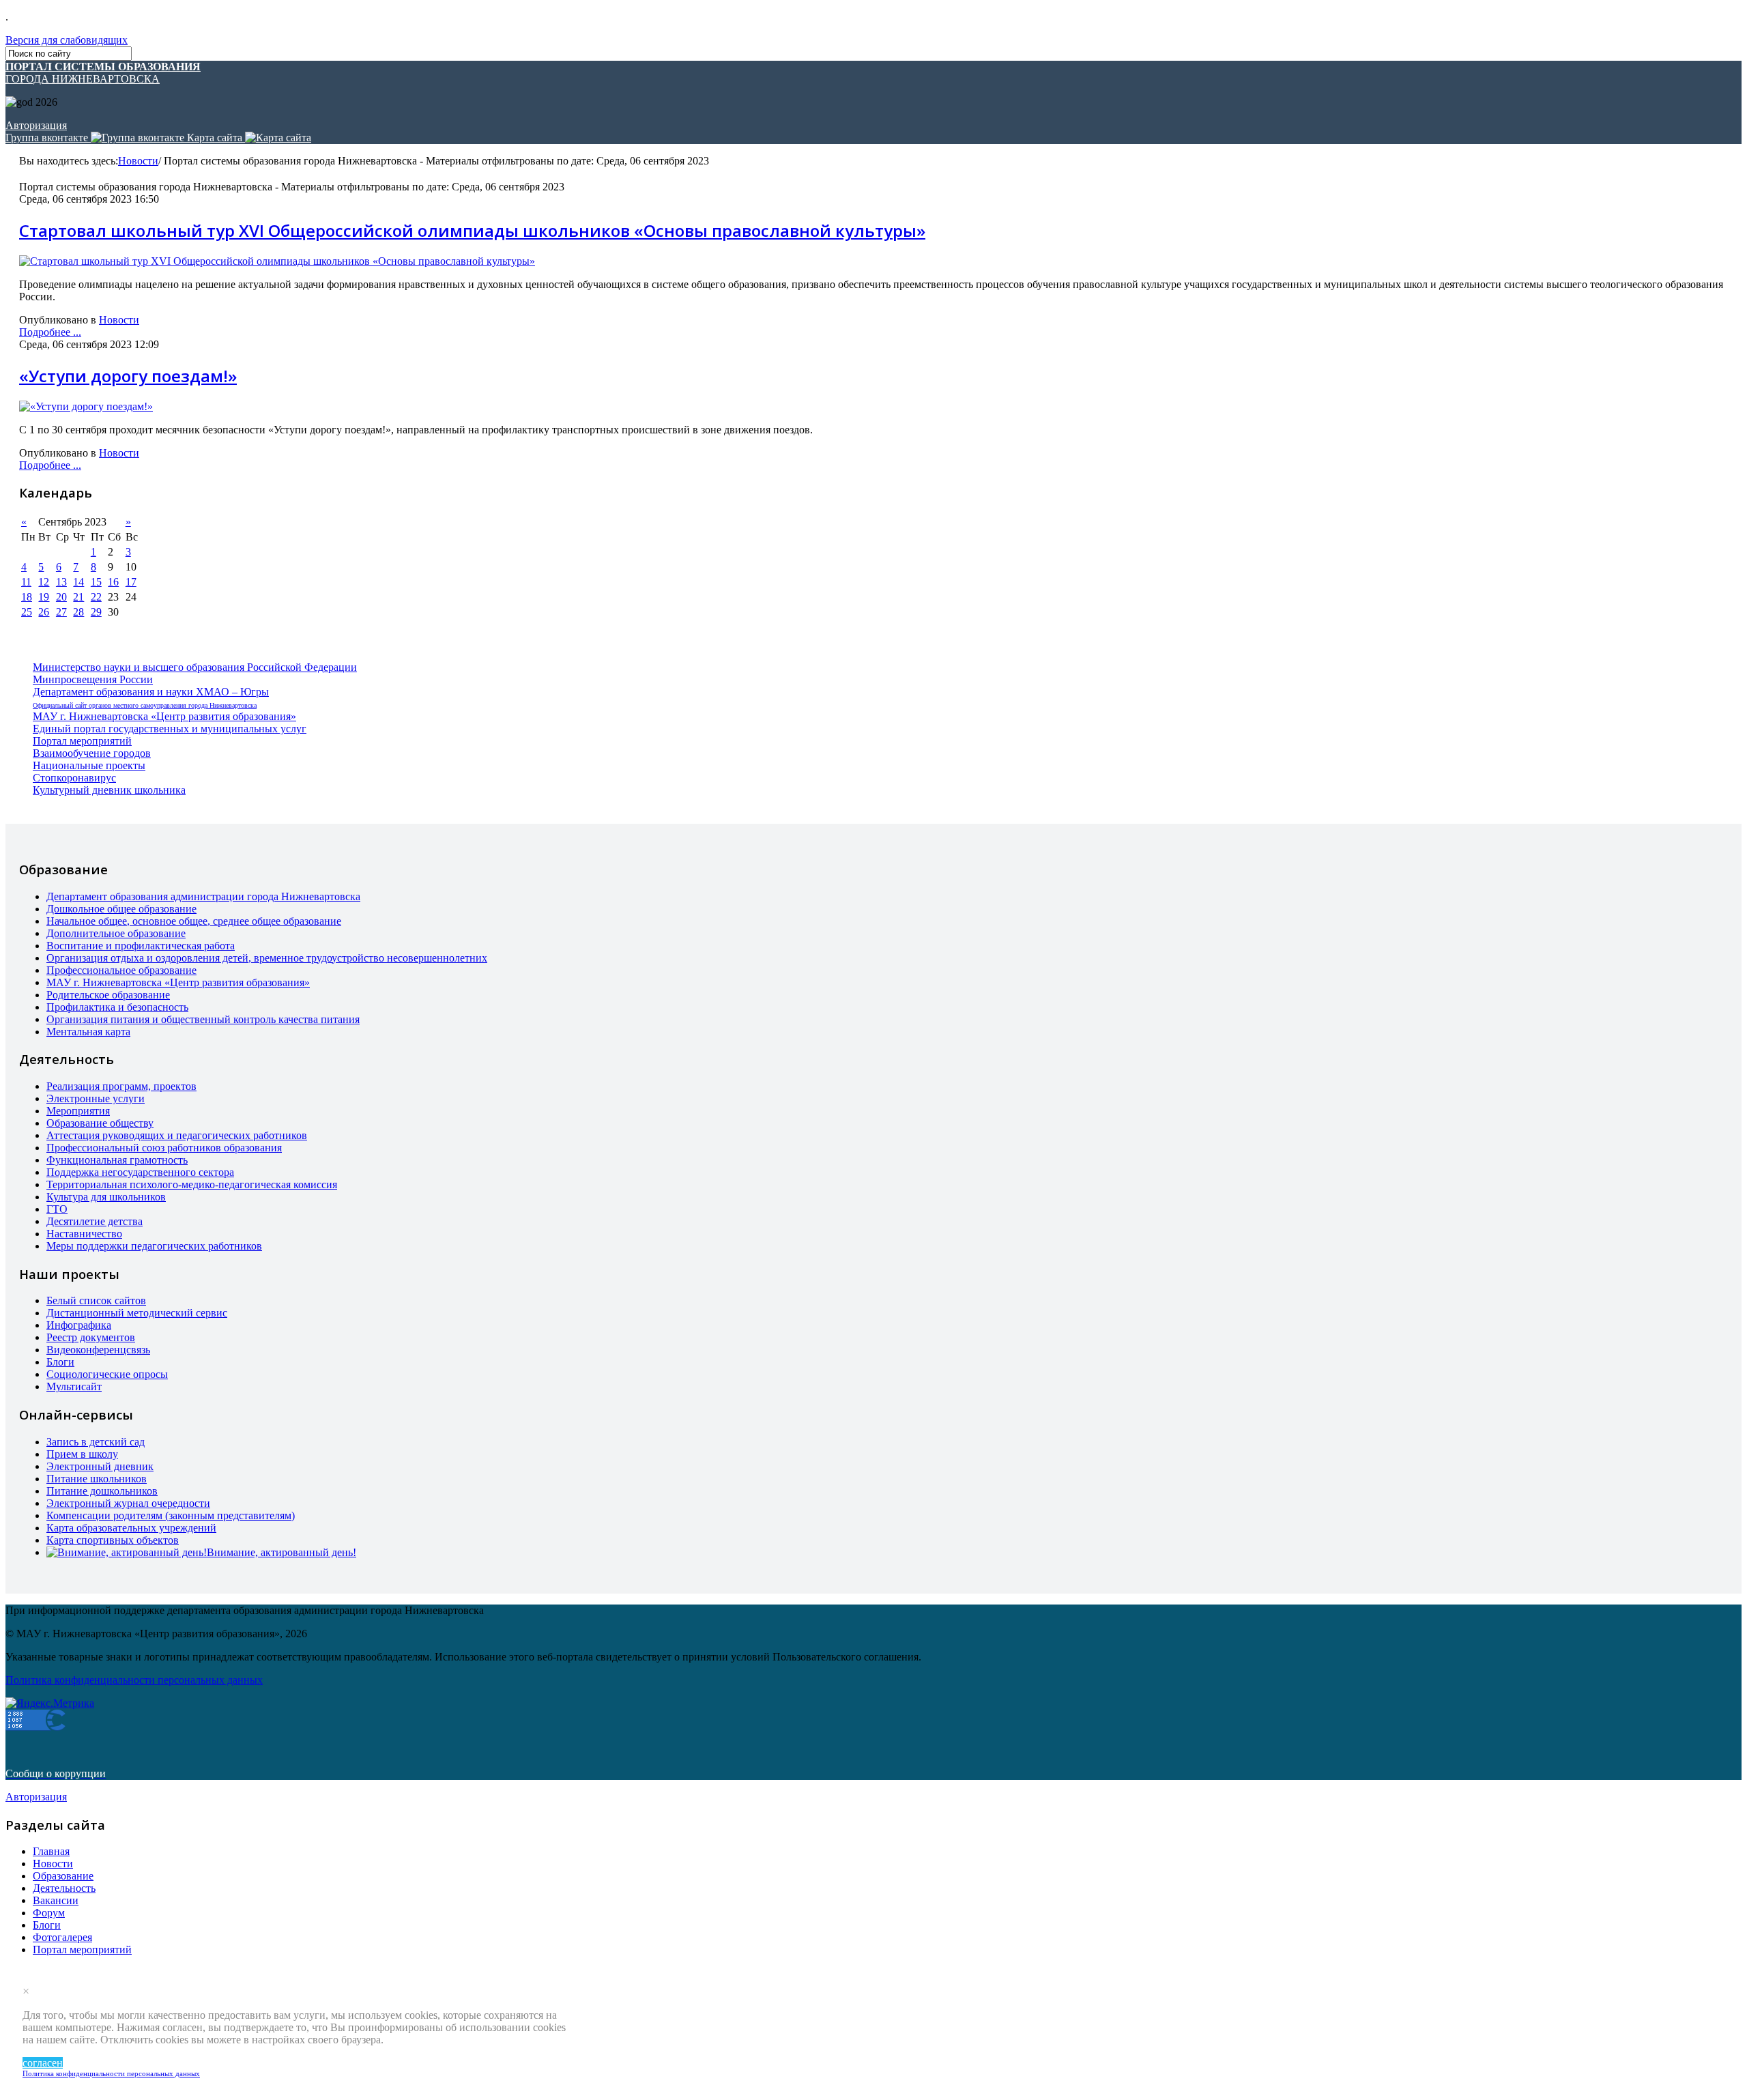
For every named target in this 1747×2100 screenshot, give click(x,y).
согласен (43, 2063)
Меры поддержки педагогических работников (154, 1246)
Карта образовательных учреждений (131, 1528)
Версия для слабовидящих (67, 40)
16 (113, 582)
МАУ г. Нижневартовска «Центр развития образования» (164, 716)
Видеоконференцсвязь (98, 1350)
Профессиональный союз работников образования (164, 1148)
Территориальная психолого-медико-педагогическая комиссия (192, 1184)
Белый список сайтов (96, 1300)
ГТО (57, 1209)
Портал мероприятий (82, 741)
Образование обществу (100, 1123)
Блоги (60, 1362)
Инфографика (79, 1325)
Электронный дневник (100, 1466)
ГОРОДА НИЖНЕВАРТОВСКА (103, 73)
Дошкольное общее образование (121, 909)
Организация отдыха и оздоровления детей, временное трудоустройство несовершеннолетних (267, 958)
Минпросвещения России (93, 679)
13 (61, 582)
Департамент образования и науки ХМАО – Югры (151, 692)
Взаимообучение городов (92, 753)
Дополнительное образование (116, 933)
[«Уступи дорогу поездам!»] (86, 406)
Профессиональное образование (121, 970)
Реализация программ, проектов (121, 1086)
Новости (138, 161)
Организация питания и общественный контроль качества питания (203, 1019)
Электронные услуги (96, 1098)
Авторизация (36, 125)
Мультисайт (74, 1386)
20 (61, 597)
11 (26, 582)
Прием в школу (82, 1454)
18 (27, 597)
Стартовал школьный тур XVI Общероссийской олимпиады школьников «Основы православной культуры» (472, 230)
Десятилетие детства (95, 1221)
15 (96, 582)
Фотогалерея (62, 1937)
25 (27, 612)
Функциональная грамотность (117, 1160)
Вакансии (56, 1900)
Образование (63, 1876)
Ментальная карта (88, 1032)
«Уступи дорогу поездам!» (128, 376)
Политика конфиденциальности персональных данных (111, 2073)
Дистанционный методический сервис (137, 1313)
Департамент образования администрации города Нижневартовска (203, 896)
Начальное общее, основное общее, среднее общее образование (194, 921)
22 (96, 597)
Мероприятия (78, 1111)
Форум (49, 1913)
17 (131, 582)
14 (78, 582)
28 (78, 612)
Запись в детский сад (96, 1442)
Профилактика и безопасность (117, 1007)
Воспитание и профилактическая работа (141, 946)
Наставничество (84, 1234)
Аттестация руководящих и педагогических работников (177, 1135)
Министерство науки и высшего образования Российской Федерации (195, 667)
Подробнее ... (50, 332)
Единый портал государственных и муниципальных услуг (170, 729)
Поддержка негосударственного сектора (140, 1172)
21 (78, 597)
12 (44, 582)
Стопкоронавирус (74, 778)
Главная (51, 1851)
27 (61, 612)
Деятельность (64, 1888)
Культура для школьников (106, 1197)
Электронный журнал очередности (128, 1503)
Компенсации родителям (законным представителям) (171, 1515)
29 (96, 612)
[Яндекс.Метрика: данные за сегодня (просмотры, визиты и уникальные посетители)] (50, 1703)
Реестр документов (91, 1337)
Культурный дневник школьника (109, 790)
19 (44, 597)
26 (44, 612)
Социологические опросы (107, 1374)
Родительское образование (108, 995)
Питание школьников (97, 1479)
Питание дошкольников (102, 1491)
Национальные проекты (89, 765)
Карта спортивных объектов (113, 1540)
